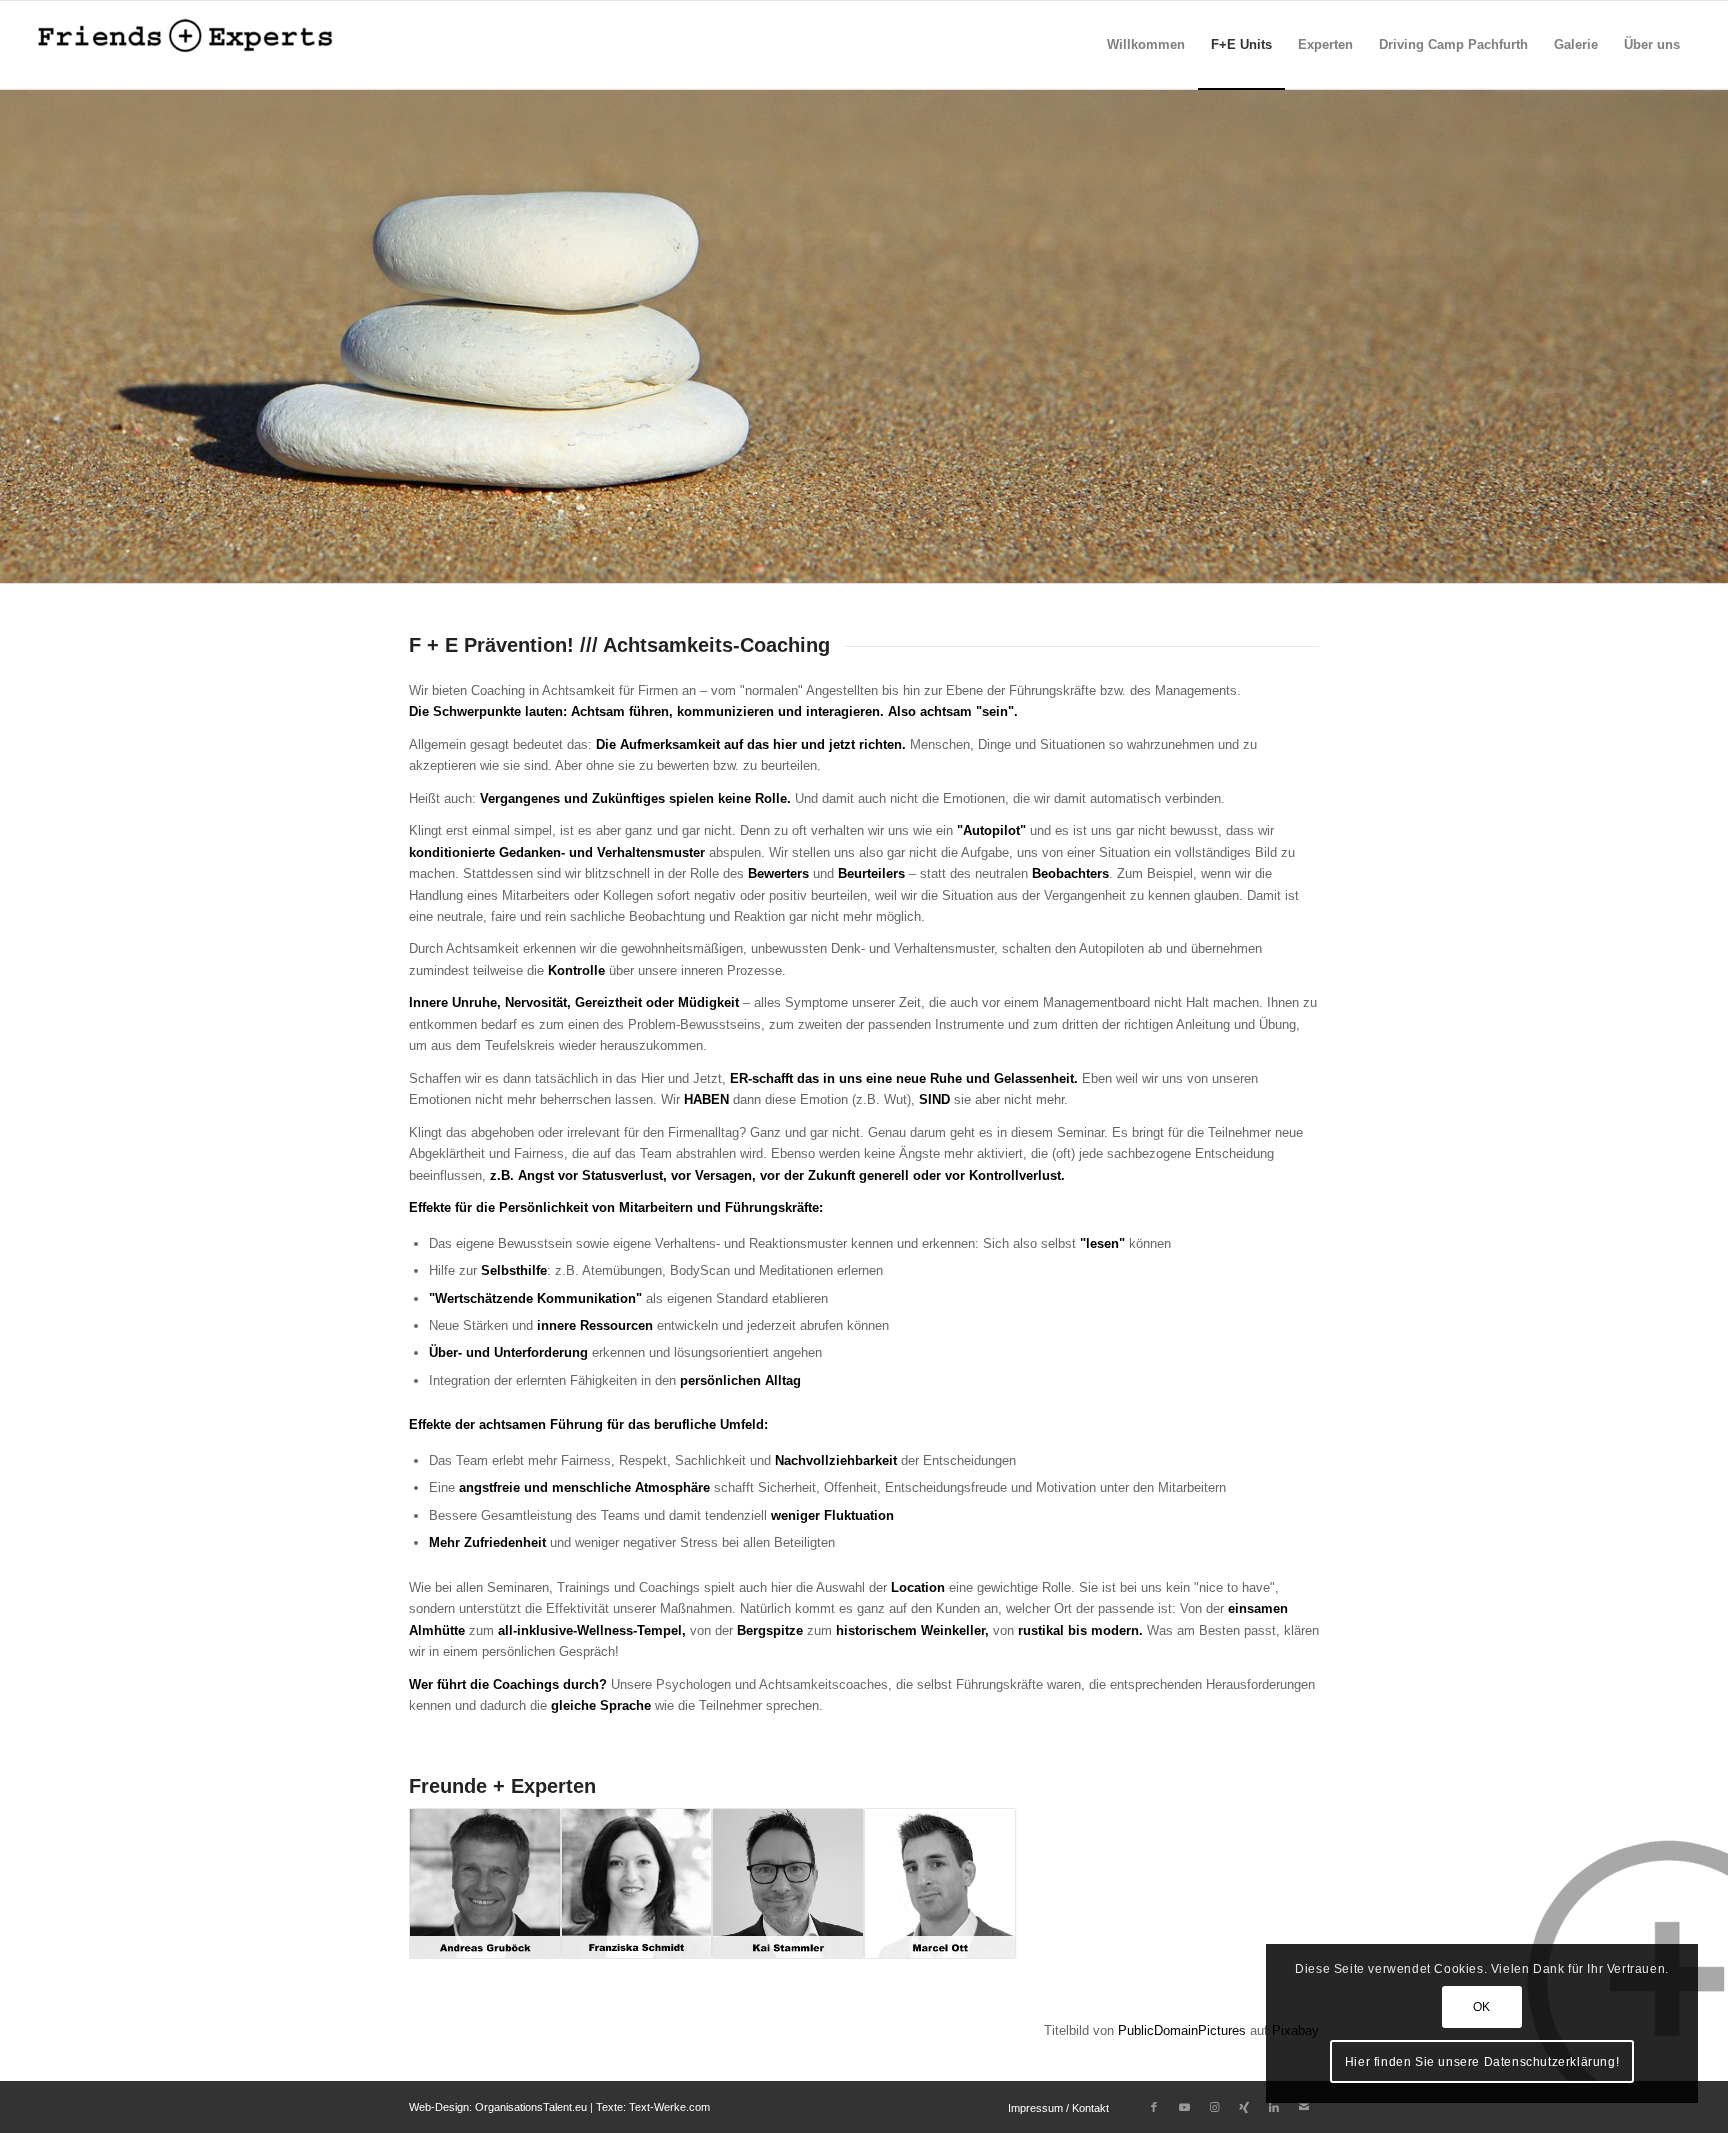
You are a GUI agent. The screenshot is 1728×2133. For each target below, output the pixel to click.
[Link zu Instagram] (1214, 2107)
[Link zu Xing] (1244, 2107)
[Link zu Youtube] (1184, 2107)
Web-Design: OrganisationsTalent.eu (498, 2107)
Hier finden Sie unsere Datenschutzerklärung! (1482, 2062)
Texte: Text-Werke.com (653, 2107)
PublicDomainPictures (1182, 2030)
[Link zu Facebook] (1154, 2107)
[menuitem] (1146, 45)
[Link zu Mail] (1304, 2107)
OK (1482, 2007)
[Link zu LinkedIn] (1274, 2107)
